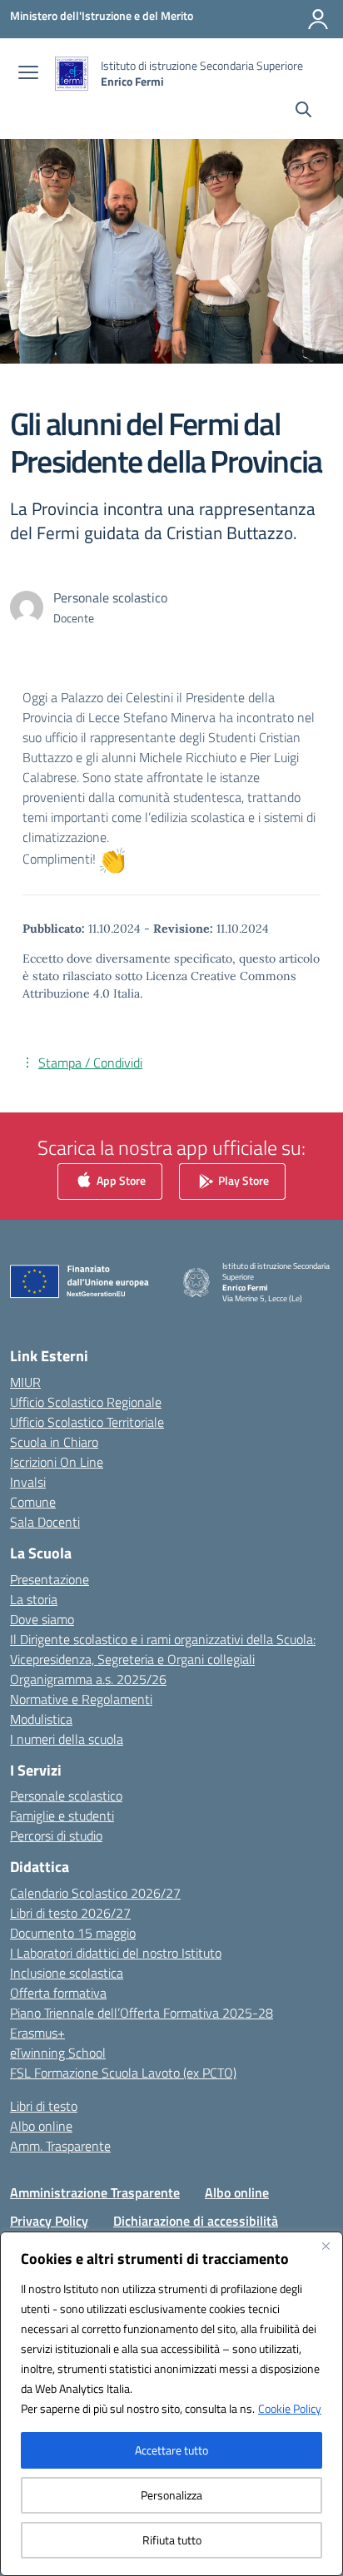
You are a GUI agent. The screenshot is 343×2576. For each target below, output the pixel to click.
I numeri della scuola (67, 1739)
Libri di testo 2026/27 (70, 1913)
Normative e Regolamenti (81, 1699)
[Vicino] (326, 2246)
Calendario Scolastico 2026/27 (95, 1893)
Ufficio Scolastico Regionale (86, 1402)
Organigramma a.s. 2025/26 (88, 1679)
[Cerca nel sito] (303, 111)
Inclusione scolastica (67, 1973)
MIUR (25, 1382)
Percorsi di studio (56, 1835)
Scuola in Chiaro (54, 1442)
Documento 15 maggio (73, 1933)
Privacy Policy (49, 2221)
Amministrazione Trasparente (95, 2192)
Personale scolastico (66, 1796)
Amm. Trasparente (60, 2146)
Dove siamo (42, 1619)
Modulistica (41, 1719)
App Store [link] (120, 1180)
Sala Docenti (45, 1522)
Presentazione (50, 1579)
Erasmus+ (37, 2033)
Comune (33, 1502)
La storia (34, 1599)
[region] (171, 2404)
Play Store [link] (242, 1180)
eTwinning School (58, 2053)
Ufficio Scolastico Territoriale (87, 1422)
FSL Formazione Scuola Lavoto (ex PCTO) (123, 2073)
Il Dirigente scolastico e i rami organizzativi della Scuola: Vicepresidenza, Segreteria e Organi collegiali (163, 1649)
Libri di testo (44, 2106)
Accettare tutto (171, 2450)
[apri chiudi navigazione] (28, 74)
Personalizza (171, 2495)
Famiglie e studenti (62, 1816)
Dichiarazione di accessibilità (196, 2221)
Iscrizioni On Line (57, 1462)
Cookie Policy (290, 2408)
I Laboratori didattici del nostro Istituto (116, 1953)
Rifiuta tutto (172, 2540)
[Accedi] (318, 19)
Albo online (41, 2126)
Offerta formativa (58, 1993)
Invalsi (28, 1482)
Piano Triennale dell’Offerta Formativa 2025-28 (142, 2013)
